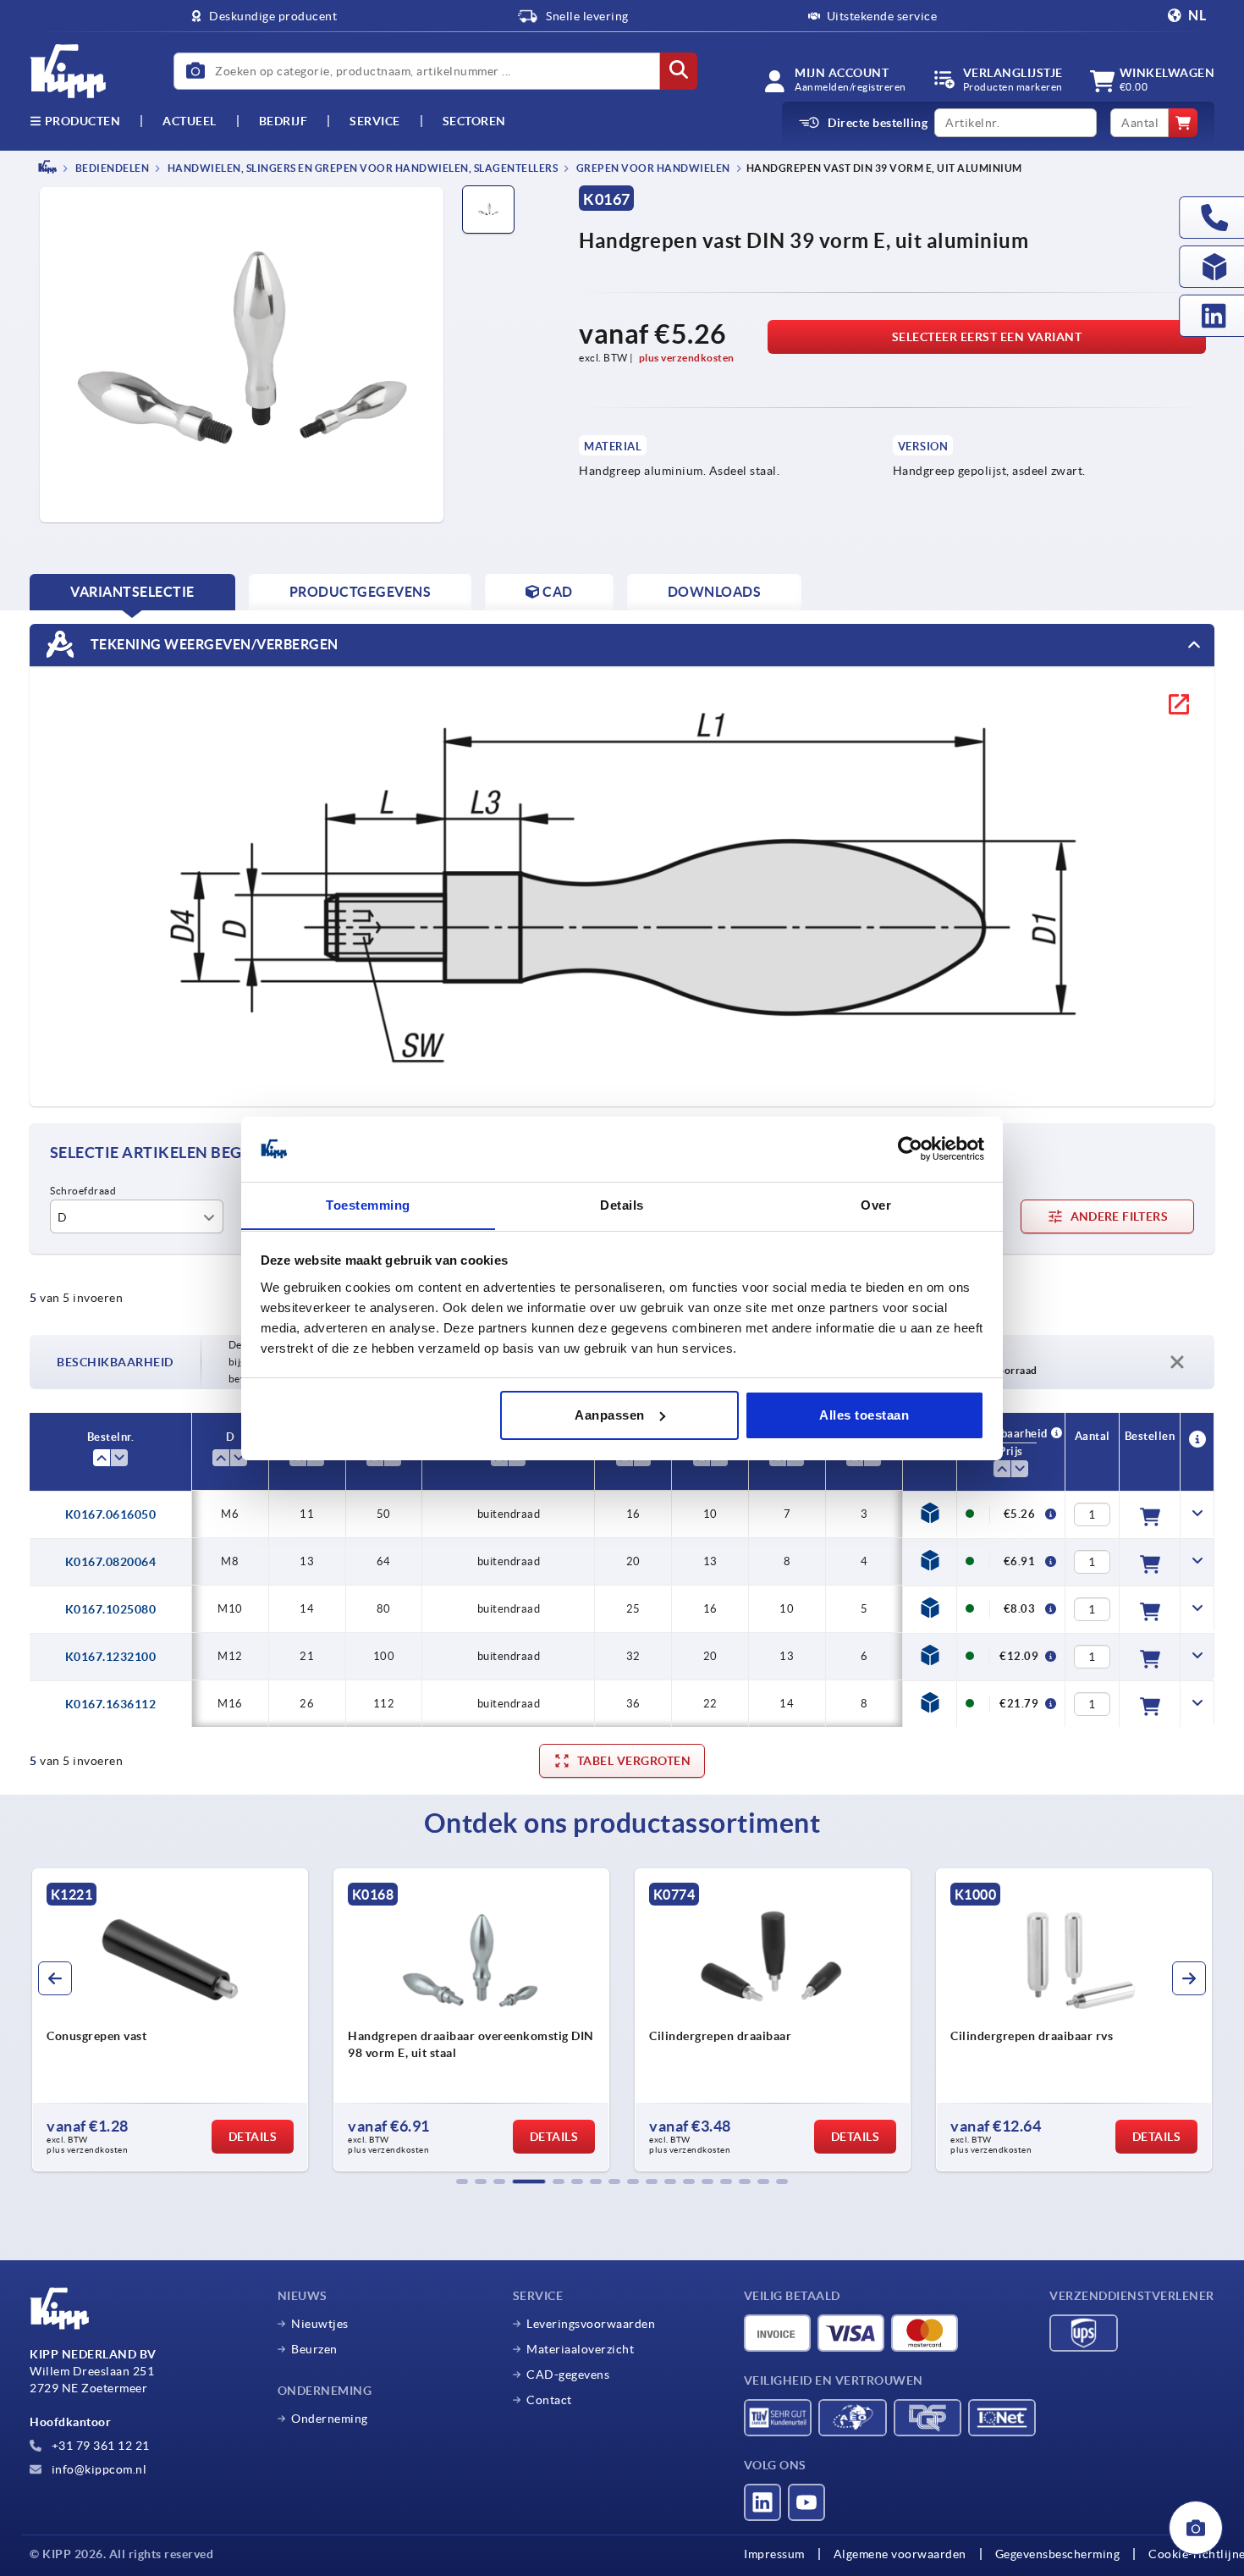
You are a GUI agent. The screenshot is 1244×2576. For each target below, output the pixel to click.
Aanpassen (610, 1415)
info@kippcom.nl (97, 2469)
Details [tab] (622, 1204)
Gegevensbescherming (1058, 2554)
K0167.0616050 (111, 1514)
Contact (549, 2400)
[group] (170, 2020)
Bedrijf (283, 121)
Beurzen (314, 2349)
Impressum (774, 2554)
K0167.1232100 (111, 1657)
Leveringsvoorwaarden (591, 2324)
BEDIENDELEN (111, 168)
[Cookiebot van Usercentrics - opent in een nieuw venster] (910, 1149)
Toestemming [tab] (368, 1204)
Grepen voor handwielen (652, 168)
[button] (462, 2182)
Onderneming (330, 2419)
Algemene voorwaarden (900, 2554)
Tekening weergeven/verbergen (213, 643)
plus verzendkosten (687, 358)
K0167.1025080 (111, 1609)
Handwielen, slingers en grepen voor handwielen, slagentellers (361, 168)
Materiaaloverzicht (580, 2349)
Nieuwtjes (320, 2324)
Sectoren (474, 121)
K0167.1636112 (111, 1704)
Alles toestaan (864, 1415)
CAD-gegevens (568, 2375)
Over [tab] (876, 1204)
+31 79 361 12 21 (99, 2446)
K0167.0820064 (111, 1562)
